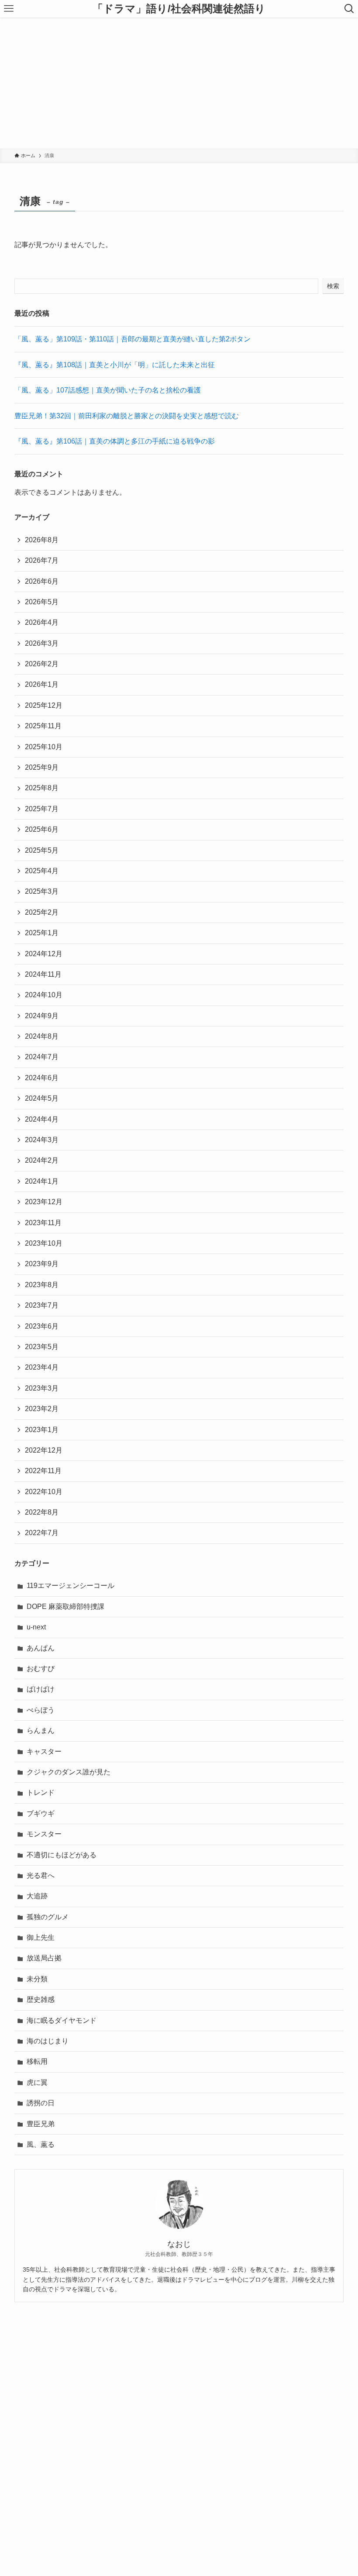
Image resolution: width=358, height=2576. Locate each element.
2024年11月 (43, 974)
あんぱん (41, 1648)
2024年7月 (42, 1057)
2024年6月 (42, 1078)
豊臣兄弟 (41, 2124)
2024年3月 (42, 1140)
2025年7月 (42, 809)
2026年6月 (42, 581)
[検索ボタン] (349, 9)
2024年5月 (42, 1098)
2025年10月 (44, 747)
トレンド (41, 1793)
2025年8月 (42, 788)
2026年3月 (42, 643)
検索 (333, 286)
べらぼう (41, 1710)
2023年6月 (42, 1326)
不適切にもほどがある (62, 1855)
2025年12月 (44, 705)
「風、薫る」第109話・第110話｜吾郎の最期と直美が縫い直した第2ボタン (133, 339)
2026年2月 (42, 664)
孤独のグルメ (48, 1917)
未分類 (37, 1979)
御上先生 (41, 1937)
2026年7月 (42, 560)
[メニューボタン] (9, 9)
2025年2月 (42, 912)
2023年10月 (44, 1243)
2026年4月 (42, 622)
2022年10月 (44, 1492)
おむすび (41, 1669)
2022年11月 (43, 1471)
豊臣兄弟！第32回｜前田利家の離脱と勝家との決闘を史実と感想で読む (127, 416)
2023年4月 (42, 1367)
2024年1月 (42, 1181)
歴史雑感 (41, 1999)
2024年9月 (42, 1016)
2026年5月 (42, 602)
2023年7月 (42, 1305)
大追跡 (37, 1896)
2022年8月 (42, 1512)
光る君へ (41, 1875)
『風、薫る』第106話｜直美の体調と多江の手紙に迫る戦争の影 (115, 441)
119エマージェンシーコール (71, 1586)
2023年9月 (42, 1264)
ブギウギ (41, 1813)
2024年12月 (44, 954)
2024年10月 (44, 995)
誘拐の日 (41, 2103)
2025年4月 (42, 871)
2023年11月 (43, 1223)
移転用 (37, 2061)
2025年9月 (42, 767)
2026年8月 (42, 540)
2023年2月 (42, 1409)
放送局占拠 (44, 1958)
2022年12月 (44, 1450)
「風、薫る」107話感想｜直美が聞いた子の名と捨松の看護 (108, 390)
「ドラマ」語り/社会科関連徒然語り (179, 9)
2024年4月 (42, 1119)
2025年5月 (42, 850)
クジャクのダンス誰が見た (69, 1772)
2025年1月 (42, 933)
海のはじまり (48, 2041)
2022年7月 (42, 1533)
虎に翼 (37, 2082)
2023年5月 (42, 1347)
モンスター (44, 1834)
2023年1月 (42, 1430)
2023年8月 (42, 1285)
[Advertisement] (179, 83)
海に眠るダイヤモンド (62, 2020)
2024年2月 (42, 1160)
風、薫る (41, 2144)
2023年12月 (44, 1202)
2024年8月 (42, 1036)
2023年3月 (42, 1388)
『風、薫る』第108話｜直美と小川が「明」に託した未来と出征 (115, 365)
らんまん (41, 1731)
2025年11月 (43, 726)
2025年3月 (42, 891)
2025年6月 (42, 829)
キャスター (44, 1751)
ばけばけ (41, 1689)
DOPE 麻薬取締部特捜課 (65, 1607)
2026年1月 (42, 684)
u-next (36, 1627)
